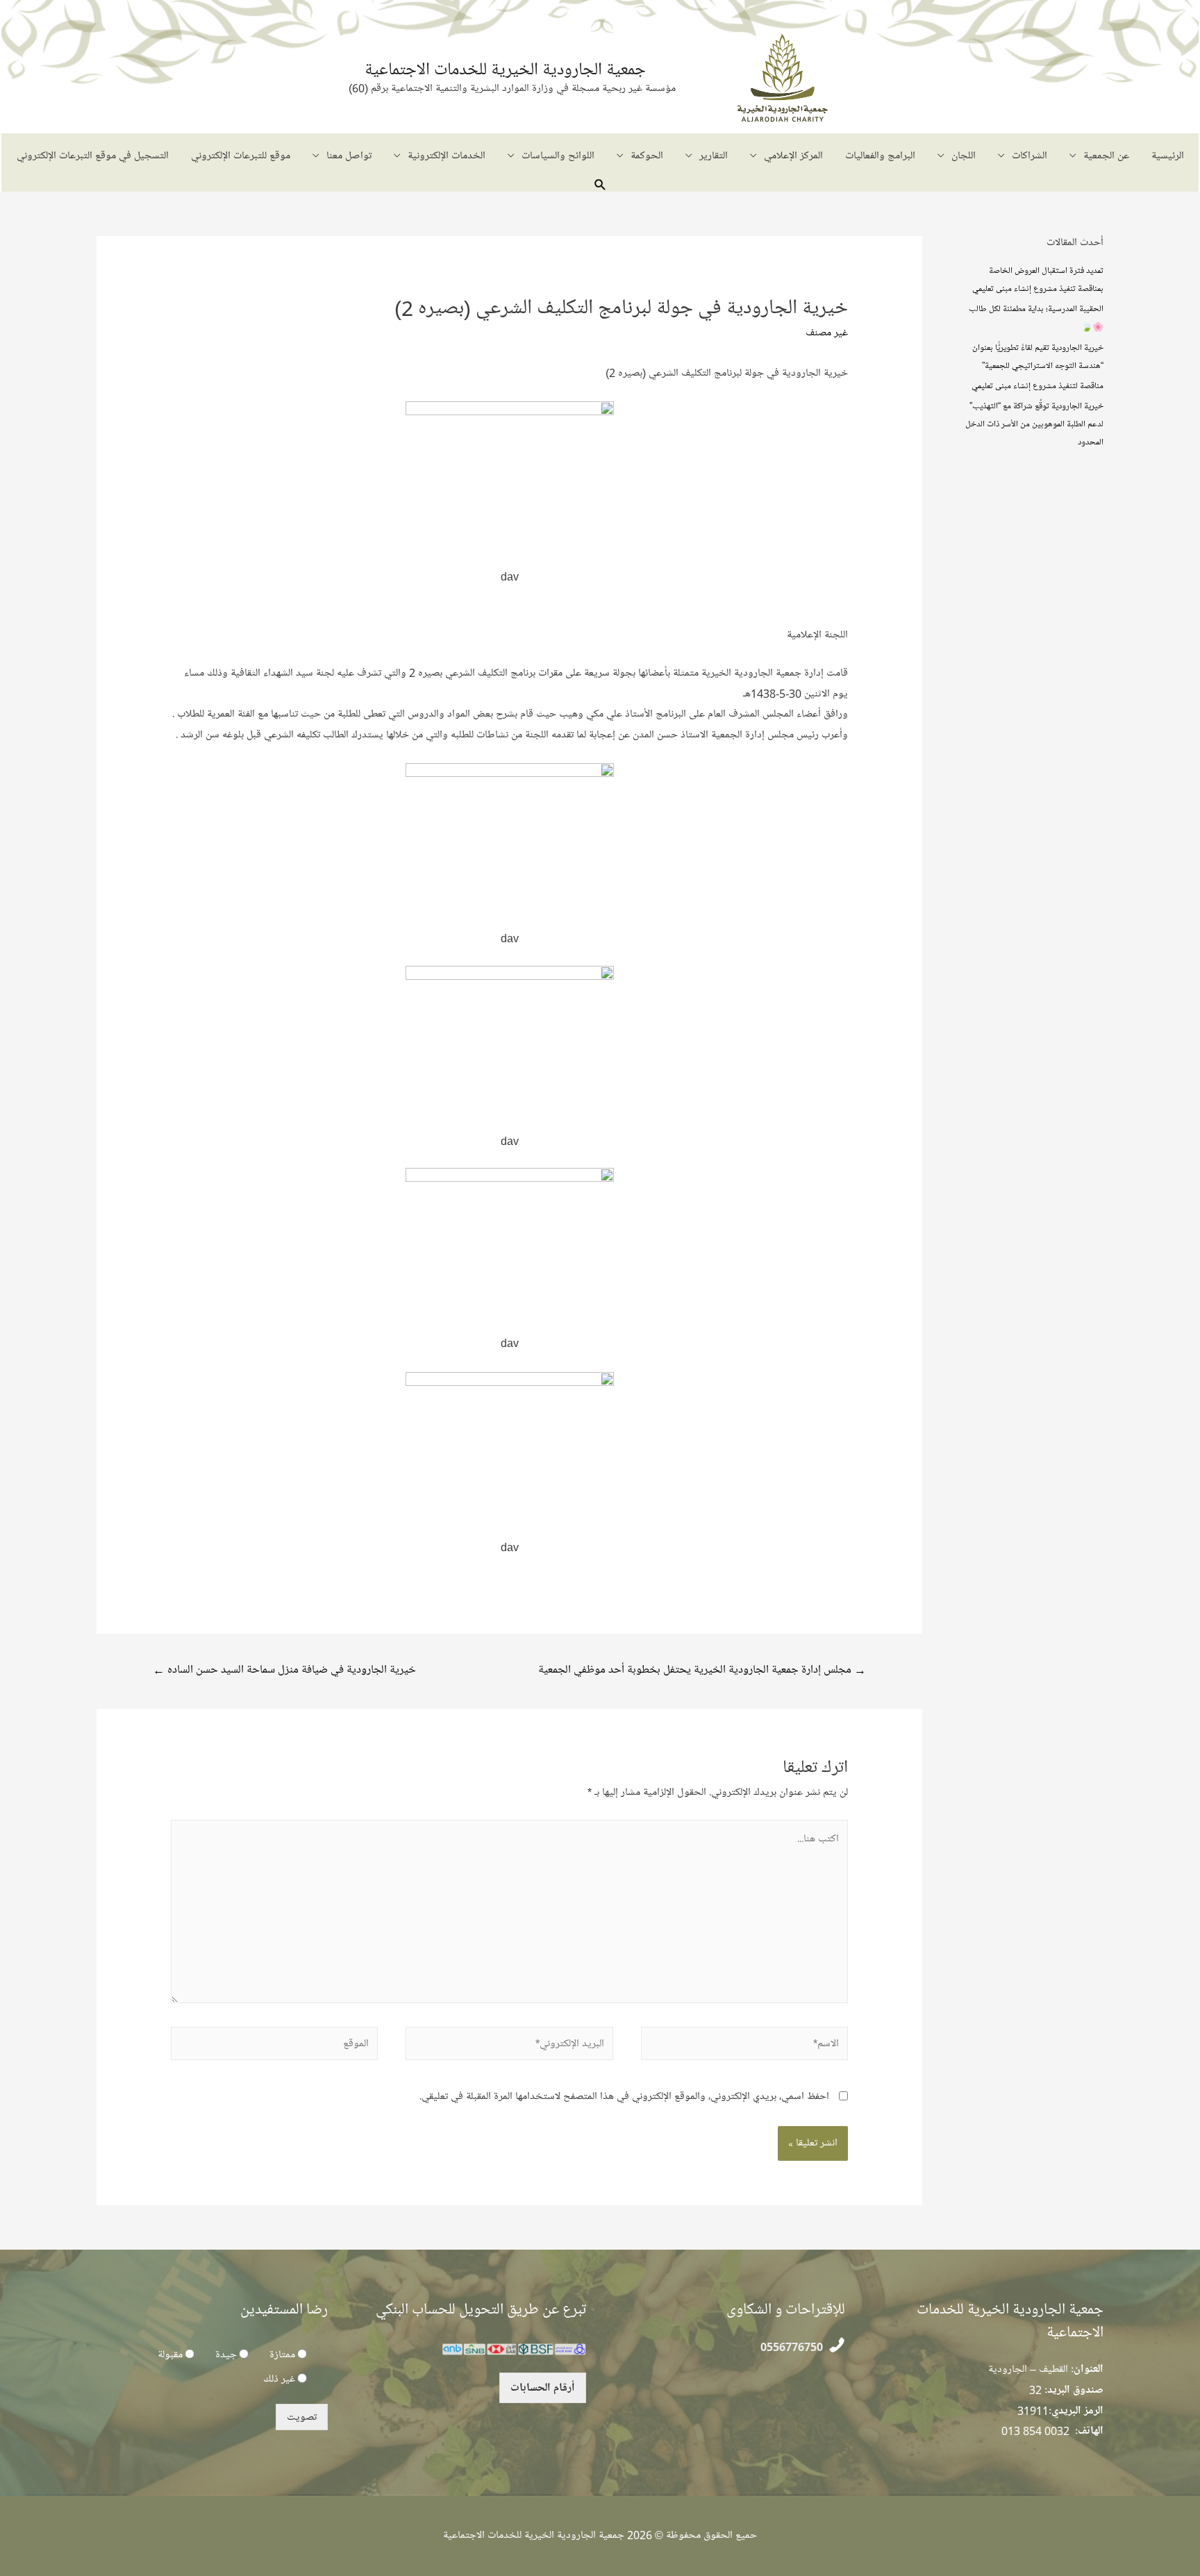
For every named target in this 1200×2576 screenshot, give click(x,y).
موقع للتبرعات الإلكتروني (241, 156)
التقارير (714, 156)
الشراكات (1030, 156)
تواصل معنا (349, 156)
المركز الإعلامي (793, 156)
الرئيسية (1168, 156)
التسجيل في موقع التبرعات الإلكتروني (93, 156)
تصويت (302, 2417)
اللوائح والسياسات (558, 156)
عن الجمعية (1106, 156)
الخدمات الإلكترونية (447, 156)
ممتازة (282, 2355)
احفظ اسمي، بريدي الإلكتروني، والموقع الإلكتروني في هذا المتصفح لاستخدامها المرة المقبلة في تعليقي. (624, 2096)
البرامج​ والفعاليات (880, 156)
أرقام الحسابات (543, 2388)
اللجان (964, 156)
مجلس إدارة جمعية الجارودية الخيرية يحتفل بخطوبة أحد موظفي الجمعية (702, 1670)
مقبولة (170, 2355)
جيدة (226, 2355)
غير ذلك (279, 2379)
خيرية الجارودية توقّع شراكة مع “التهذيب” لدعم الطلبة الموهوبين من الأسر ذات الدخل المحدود (1034, 424)
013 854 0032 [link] (1035, 2431)
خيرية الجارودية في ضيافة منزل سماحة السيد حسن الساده (284, 1670)
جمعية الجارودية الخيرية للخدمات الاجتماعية (505, 69)
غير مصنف (827, 333)
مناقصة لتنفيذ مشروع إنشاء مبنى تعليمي (1037, 385)
